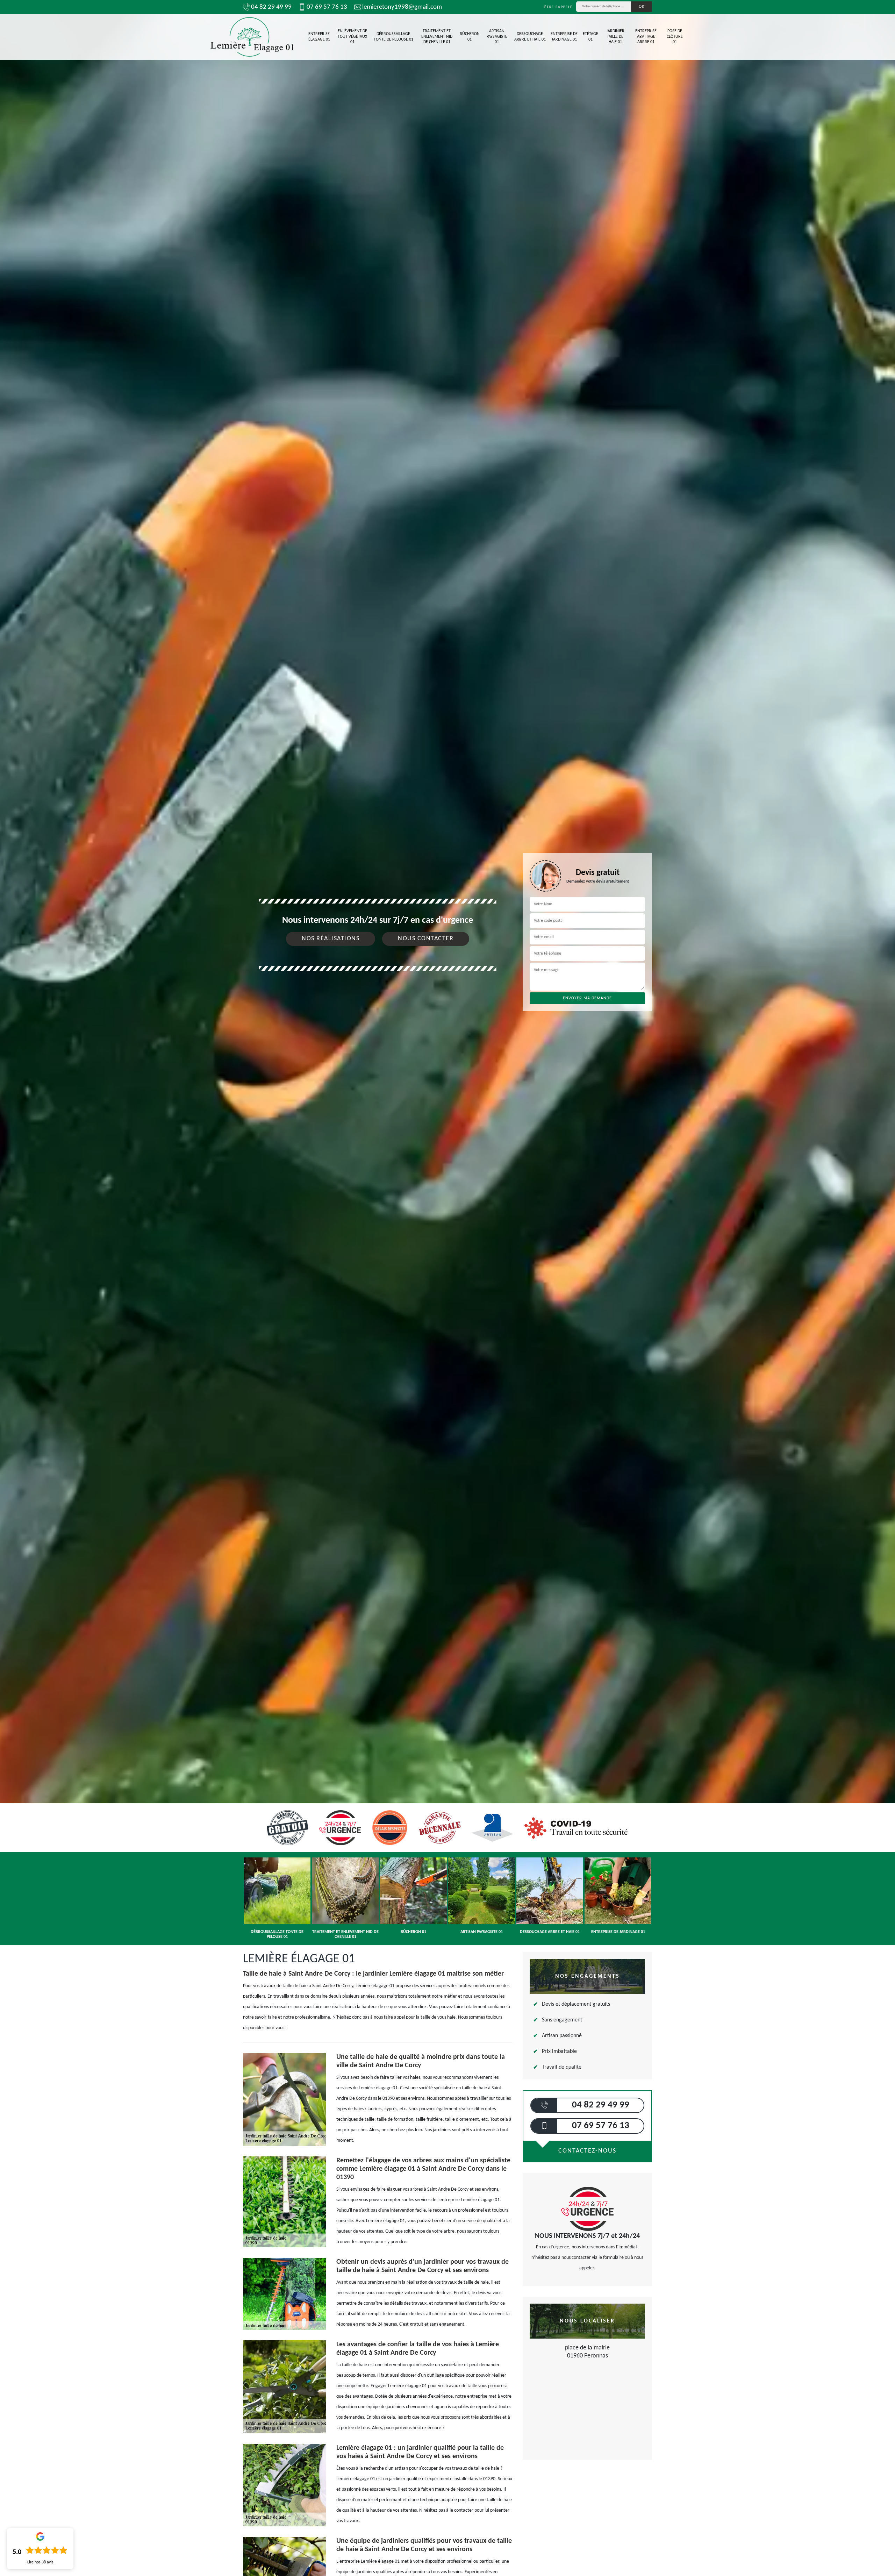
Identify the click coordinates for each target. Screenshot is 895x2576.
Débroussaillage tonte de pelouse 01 (393, 37)
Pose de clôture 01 (675, 37)
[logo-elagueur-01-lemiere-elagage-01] (252, 37)
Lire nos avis (40, 2562)
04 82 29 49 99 (271, 7)
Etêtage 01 (590, 37)
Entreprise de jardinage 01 (564, 37)
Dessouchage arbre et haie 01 (530, 37)
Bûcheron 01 (470, 37)
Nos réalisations (331, 939)
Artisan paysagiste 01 (497, 37)
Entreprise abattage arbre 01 (646, 37)
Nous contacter (426, 939)
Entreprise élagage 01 (319, 37)
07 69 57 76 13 (327, 7)
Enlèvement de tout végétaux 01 (352, 37)
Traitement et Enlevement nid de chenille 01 (437, 37)
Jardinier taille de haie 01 (615, 37)
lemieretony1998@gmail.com (402, 7)
